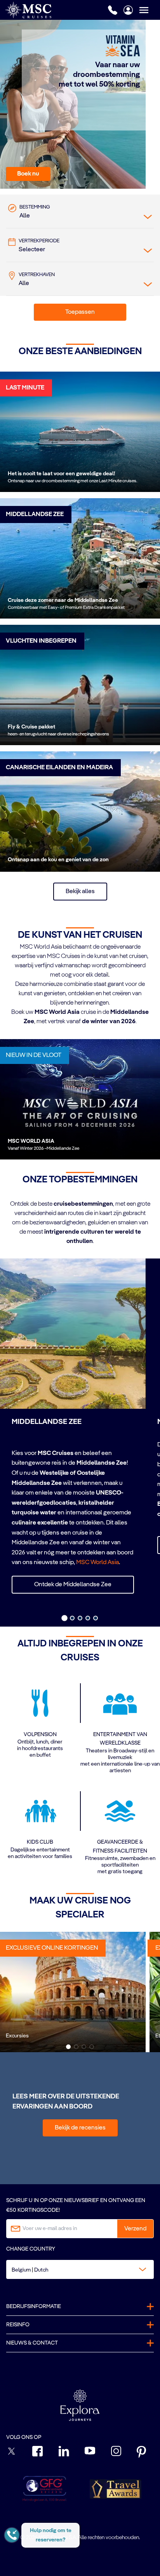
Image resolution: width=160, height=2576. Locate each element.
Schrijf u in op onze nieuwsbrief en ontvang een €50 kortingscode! (76, 2205)
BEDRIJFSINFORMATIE (34, 2307)
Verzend (135, 2229)
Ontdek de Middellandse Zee (73, 1585)
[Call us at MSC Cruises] (113, 10)
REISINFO (18, 2325)
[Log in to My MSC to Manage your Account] (128, 10)
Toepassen (80, 312)
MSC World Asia (97, 1563)
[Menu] (150, 10)
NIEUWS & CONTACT (32, 2343)
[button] (28, 174)
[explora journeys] (80, 2405)
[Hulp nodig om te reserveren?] (12, 2535)
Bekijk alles (80, 892)
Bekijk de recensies (80, 2128)
